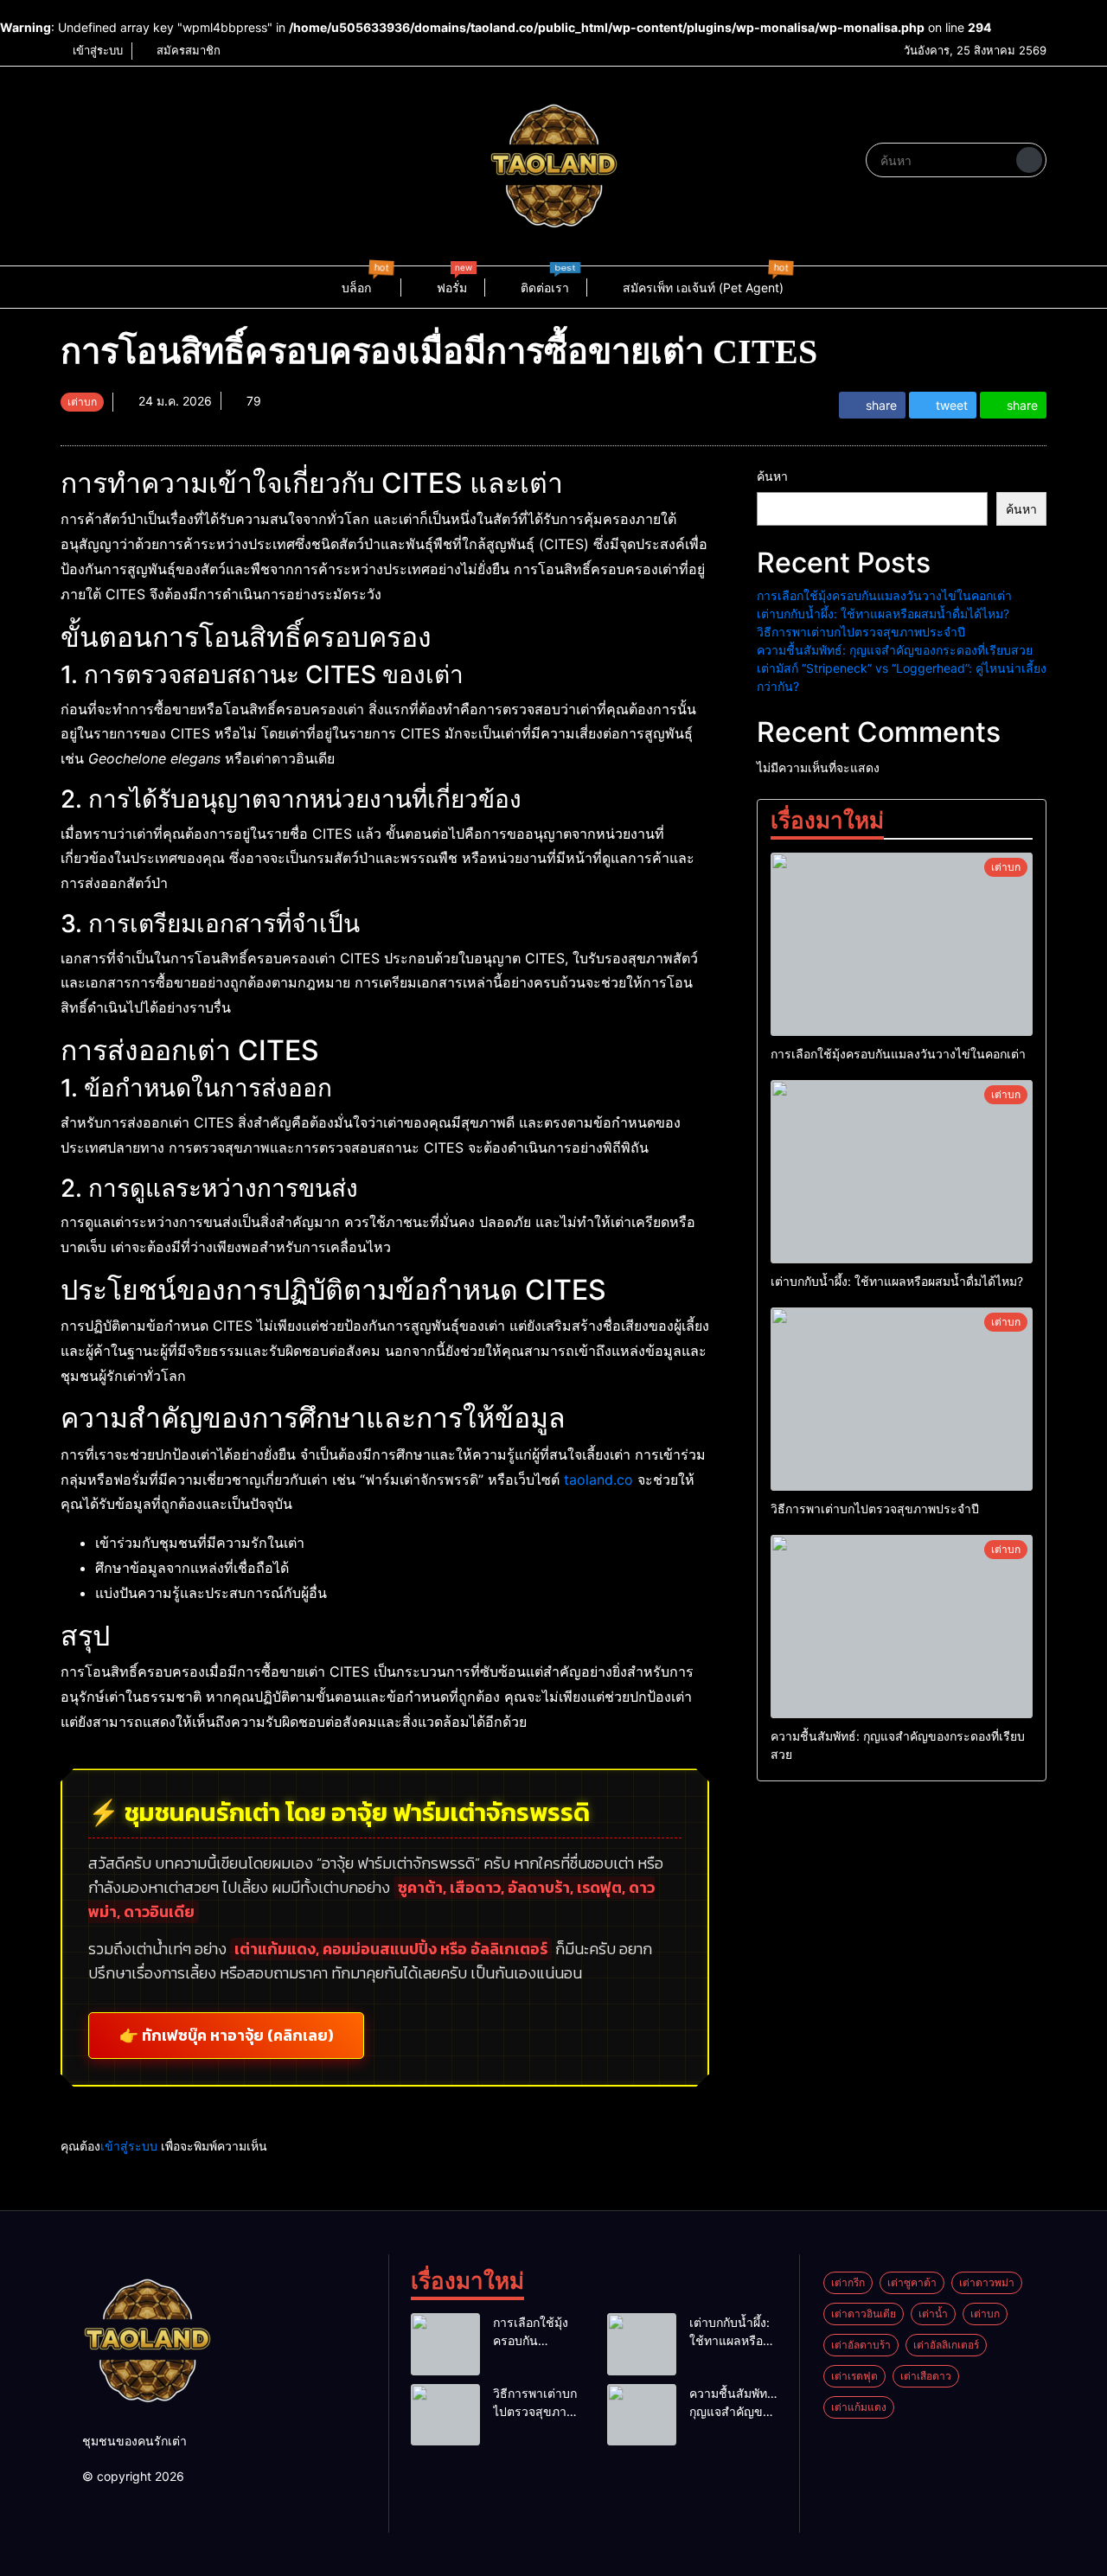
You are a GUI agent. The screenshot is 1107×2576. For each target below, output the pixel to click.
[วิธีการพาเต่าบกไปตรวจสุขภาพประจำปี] (902, 1399)
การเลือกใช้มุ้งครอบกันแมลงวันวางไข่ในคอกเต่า (884, 595)
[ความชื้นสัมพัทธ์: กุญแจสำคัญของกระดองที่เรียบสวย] (902, 1627)
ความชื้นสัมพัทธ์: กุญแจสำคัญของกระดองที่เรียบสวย (895, 650)
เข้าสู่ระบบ (96, 50)
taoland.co (598, 1480)
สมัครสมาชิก (187, 50)
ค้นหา (772, 476)
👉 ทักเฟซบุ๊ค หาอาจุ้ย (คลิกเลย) (226, 2036)
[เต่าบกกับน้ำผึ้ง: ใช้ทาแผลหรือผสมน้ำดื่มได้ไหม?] (902, 1172)
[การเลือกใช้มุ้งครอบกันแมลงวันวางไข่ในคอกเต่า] (902, 944)
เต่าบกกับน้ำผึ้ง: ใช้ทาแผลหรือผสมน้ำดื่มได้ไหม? (883, 614)
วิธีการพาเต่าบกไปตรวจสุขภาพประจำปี (861, 632)
